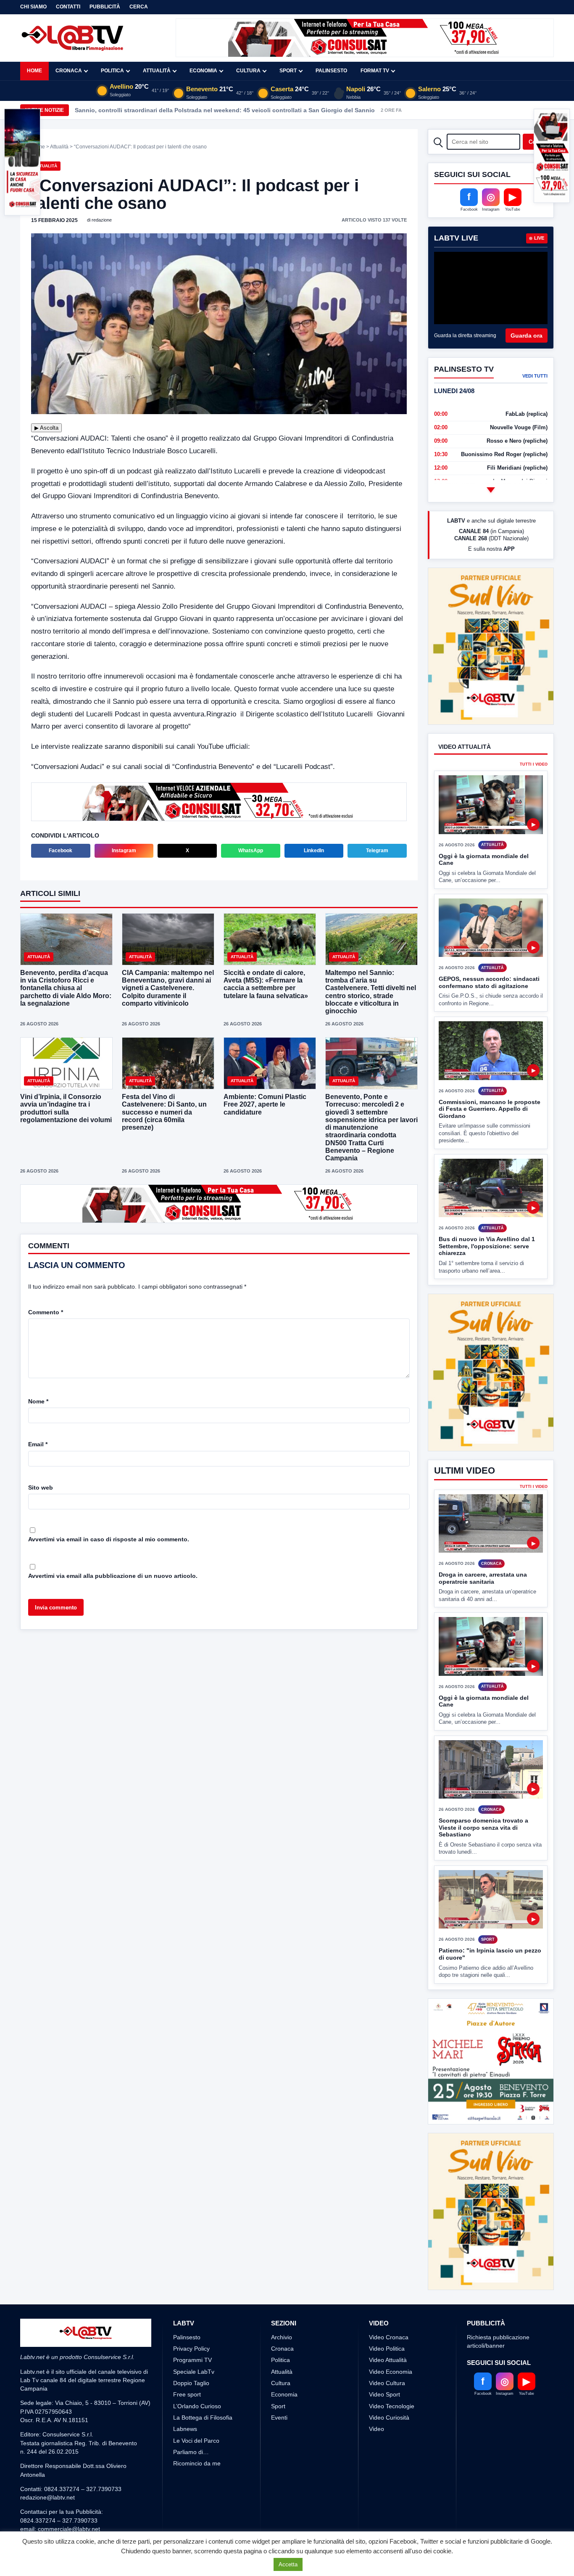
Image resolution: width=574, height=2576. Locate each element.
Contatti (68, 7)
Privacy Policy (191, 2286)
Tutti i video (534, 733)
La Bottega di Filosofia (203, 2355)
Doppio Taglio (191, 2320)
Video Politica (387, 2286)
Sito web (41, 1487)
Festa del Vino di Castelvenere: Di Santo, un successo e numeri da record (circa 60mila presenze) (164, 1112)
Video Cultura (387, 2320)
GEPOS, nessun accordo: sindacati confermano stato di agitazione (489, 951)
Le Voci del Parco (196, 2378)
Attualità (157, 71)
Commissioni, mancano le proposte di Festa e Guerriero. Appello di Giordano (490, 1077)
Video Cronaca (389, 2275)
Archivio (282, 2275)
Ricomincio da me (197, 2401)
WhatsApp (251, 851)
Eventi (279, 2355)
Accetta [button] (288, 2564)
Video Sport (384, 2332)
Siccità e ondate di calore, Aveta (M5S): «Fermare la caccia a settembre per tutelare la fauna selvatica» (266, 984)
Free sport (187, 2332)
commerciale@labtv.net (69, 2466)
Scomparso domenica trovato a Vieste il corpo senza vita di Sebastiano (483, 1765)
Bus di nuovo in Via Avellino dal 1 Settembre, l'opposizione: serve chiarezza (487, 1215)
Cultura (248, 71)
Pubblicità (105, 7)
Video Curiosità (389, 2355)
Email (38, 1444)
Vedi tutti (535, 376)
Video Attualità (388, 2297)
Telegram (377, 851)
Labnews (185, 2366)
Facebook (61, 851)
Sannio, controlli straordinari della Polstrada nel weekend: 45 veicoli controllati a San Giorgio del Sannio (225, 110)
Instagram (124, 851)
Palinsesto (331, 71)
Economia (203, 71)
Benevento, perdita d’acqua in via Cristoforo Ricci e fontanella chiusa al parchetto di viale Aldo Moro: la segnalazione (66, 988)
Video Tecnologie (392, 2343)
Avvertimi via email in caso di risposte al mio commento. (109, 1539)
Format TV (375, 71)
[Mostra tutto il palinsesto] (491, 490)
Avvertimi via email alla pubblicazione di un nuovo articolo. (113, 1576)
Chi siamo (33, 7)
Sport (288, 71)
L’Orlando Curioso (197, 2343)
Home (34, 71)
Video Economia (391, 2309)
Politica (112, 71)
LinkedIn (314, 851)
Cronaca (69, 71)
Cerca (139, 7)
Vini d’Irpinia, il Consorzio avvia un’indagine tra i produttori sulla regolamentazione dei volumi (66, 1108)
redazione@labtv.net (47, 2435)
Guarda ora (527, 336)
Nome (38, 1401)
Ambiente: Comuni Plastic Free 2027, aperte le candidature (265, 1104)
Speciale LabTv (194, 2309)
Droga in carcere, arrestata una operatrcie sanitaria (483, 1515)
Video (377, 2366)
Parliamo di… (191, 2389)
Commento (46, 1312)
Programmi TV (192, 2297)
